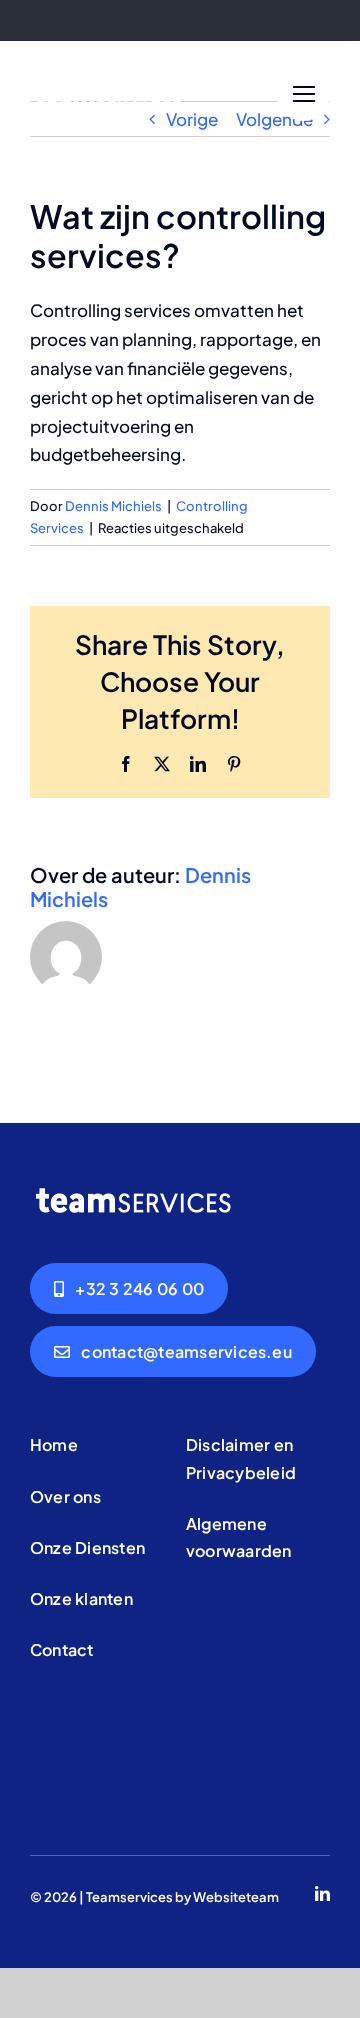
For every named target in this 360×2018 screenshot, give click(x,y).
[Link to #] (303, 94)
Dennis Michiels (113, 506)
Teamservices (129, 1897)
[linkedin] (322, 1893)
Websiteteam (236, 1897)
